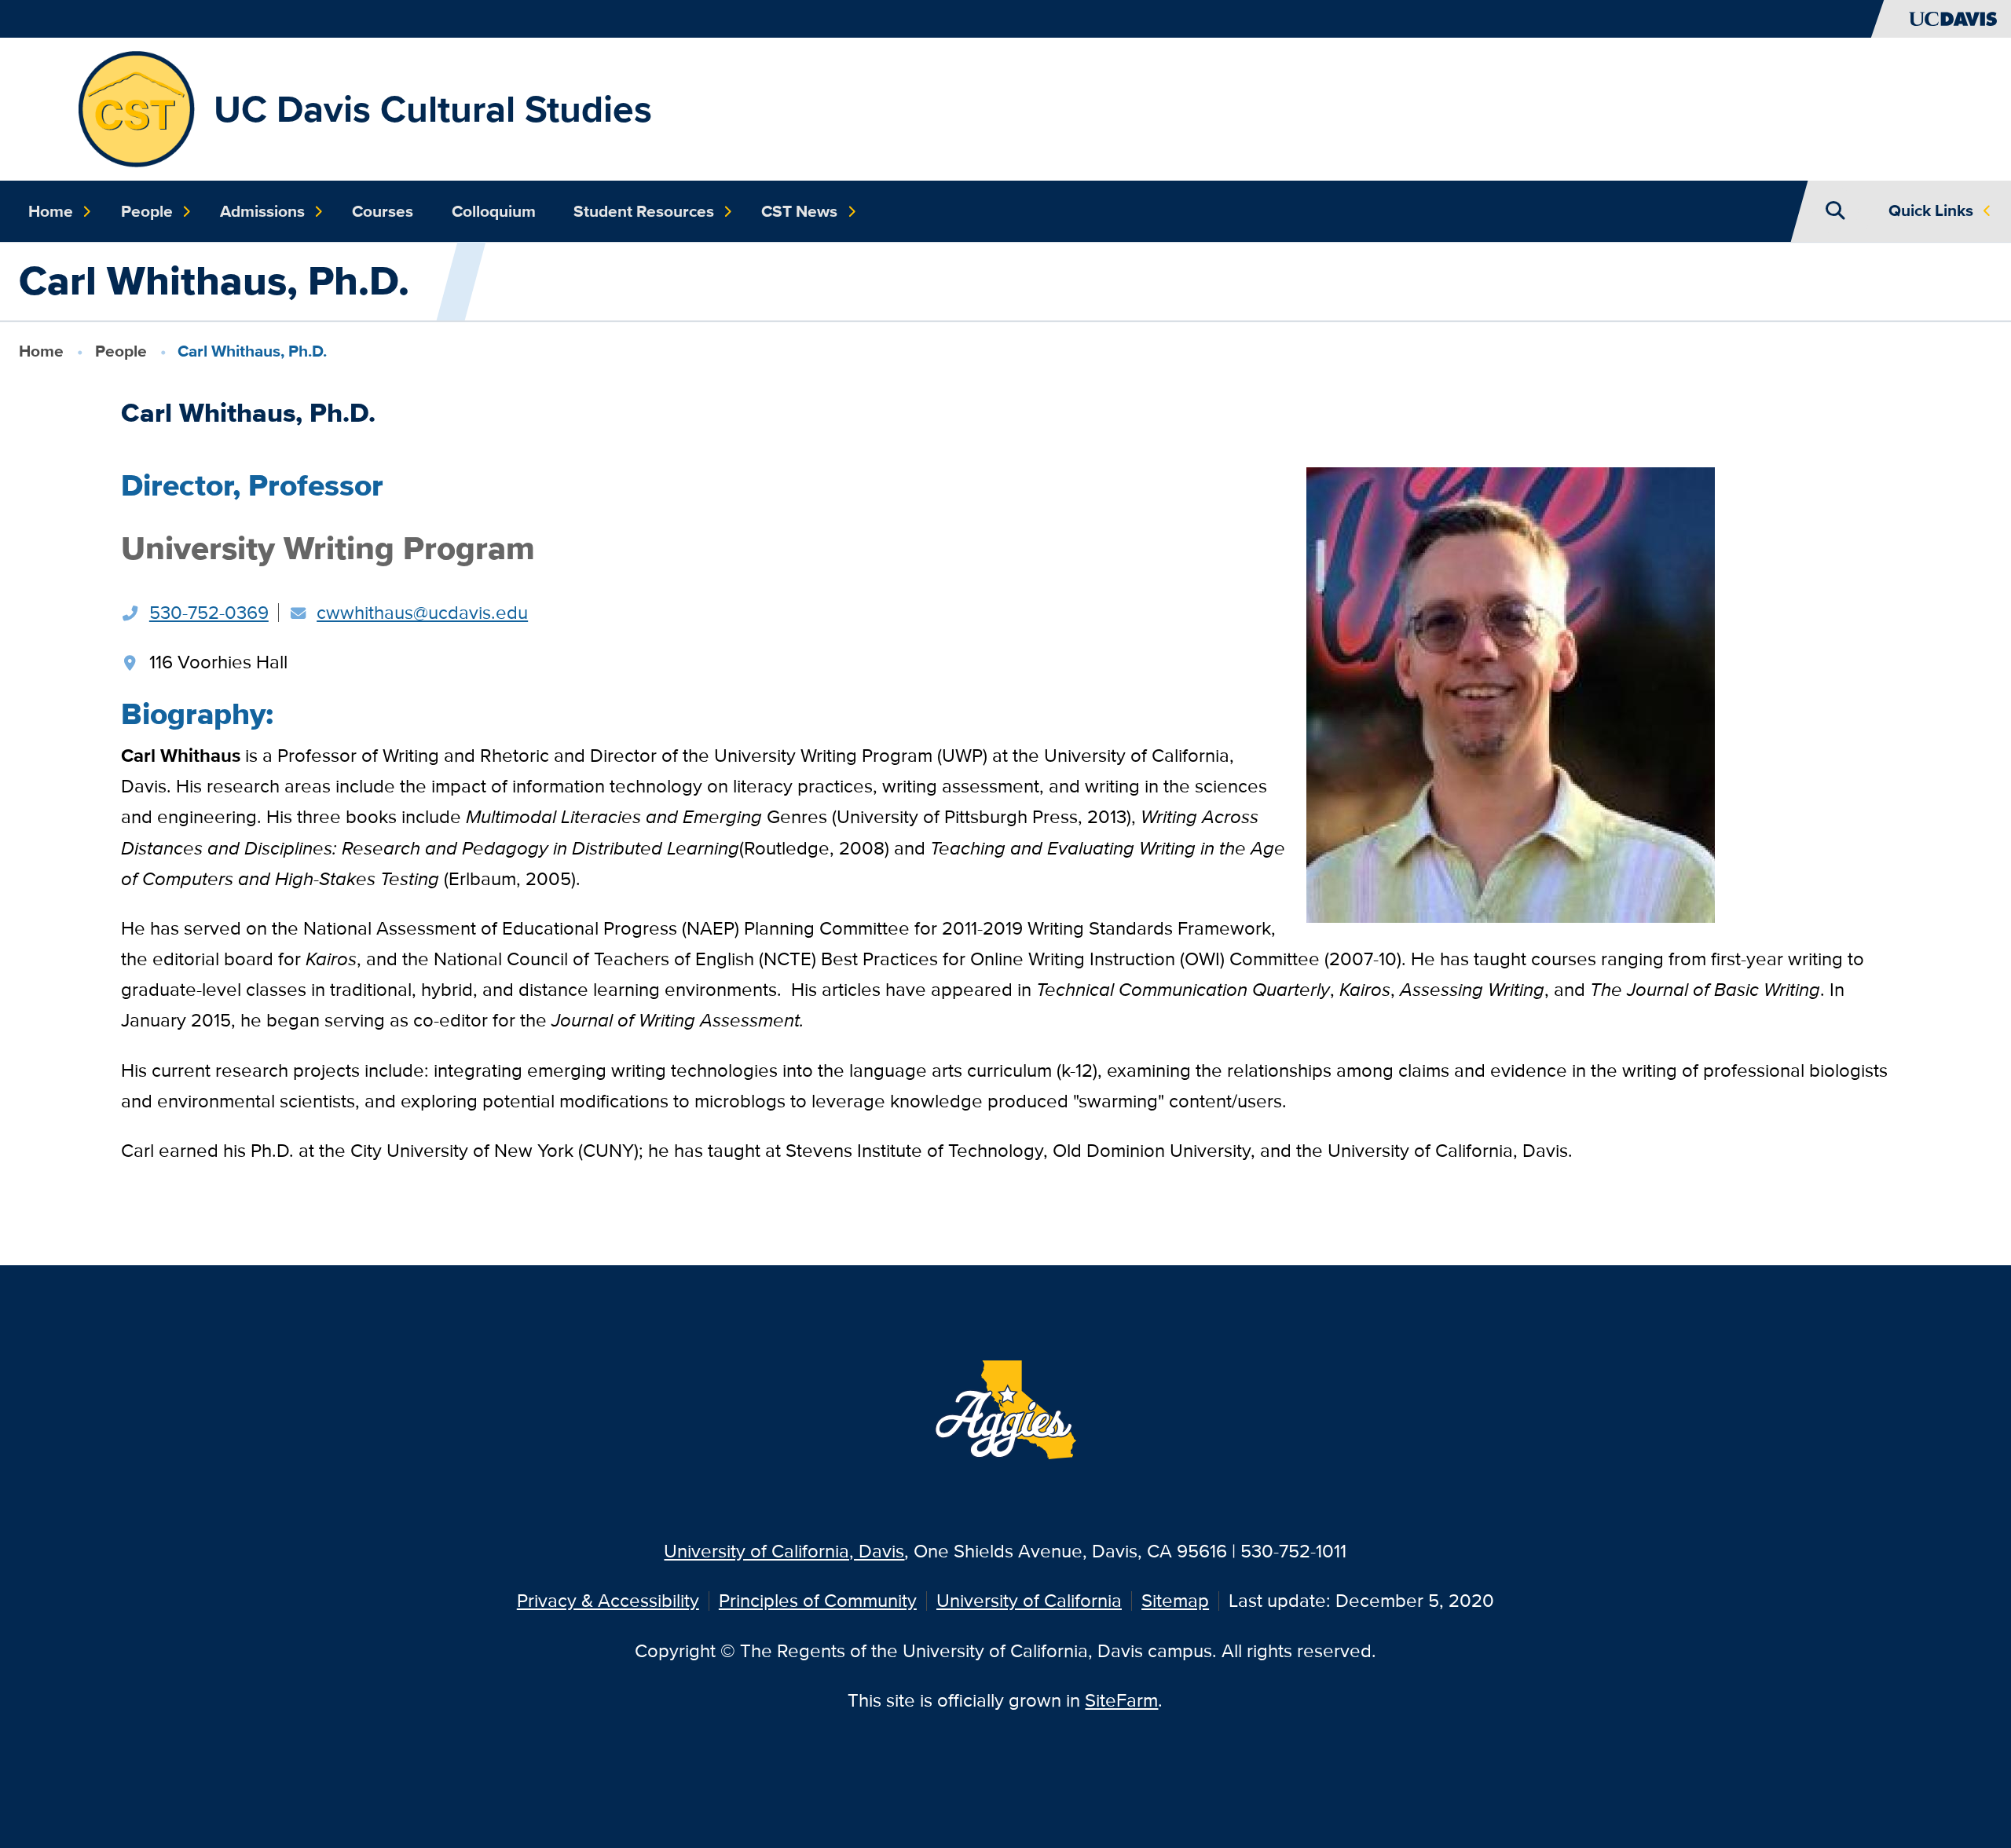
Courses (383, 211)
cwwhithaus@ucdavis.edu (422, 612)
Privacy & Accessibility (608, 1600)
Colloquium (494, 211)
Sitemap (1175, 1600)
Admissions (262, 211)
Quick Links (1931, 210)
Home (51, 211)
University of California (1029, 1600)
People (147, 211)
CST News (799, 211)
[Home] (136, 107)
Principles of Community (818, 1600)
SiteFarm (1121, 1700)
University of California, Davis (784, 1551)
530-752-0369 (209, 612)
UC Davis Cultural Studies (433, 109)
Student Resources (644, 211)
